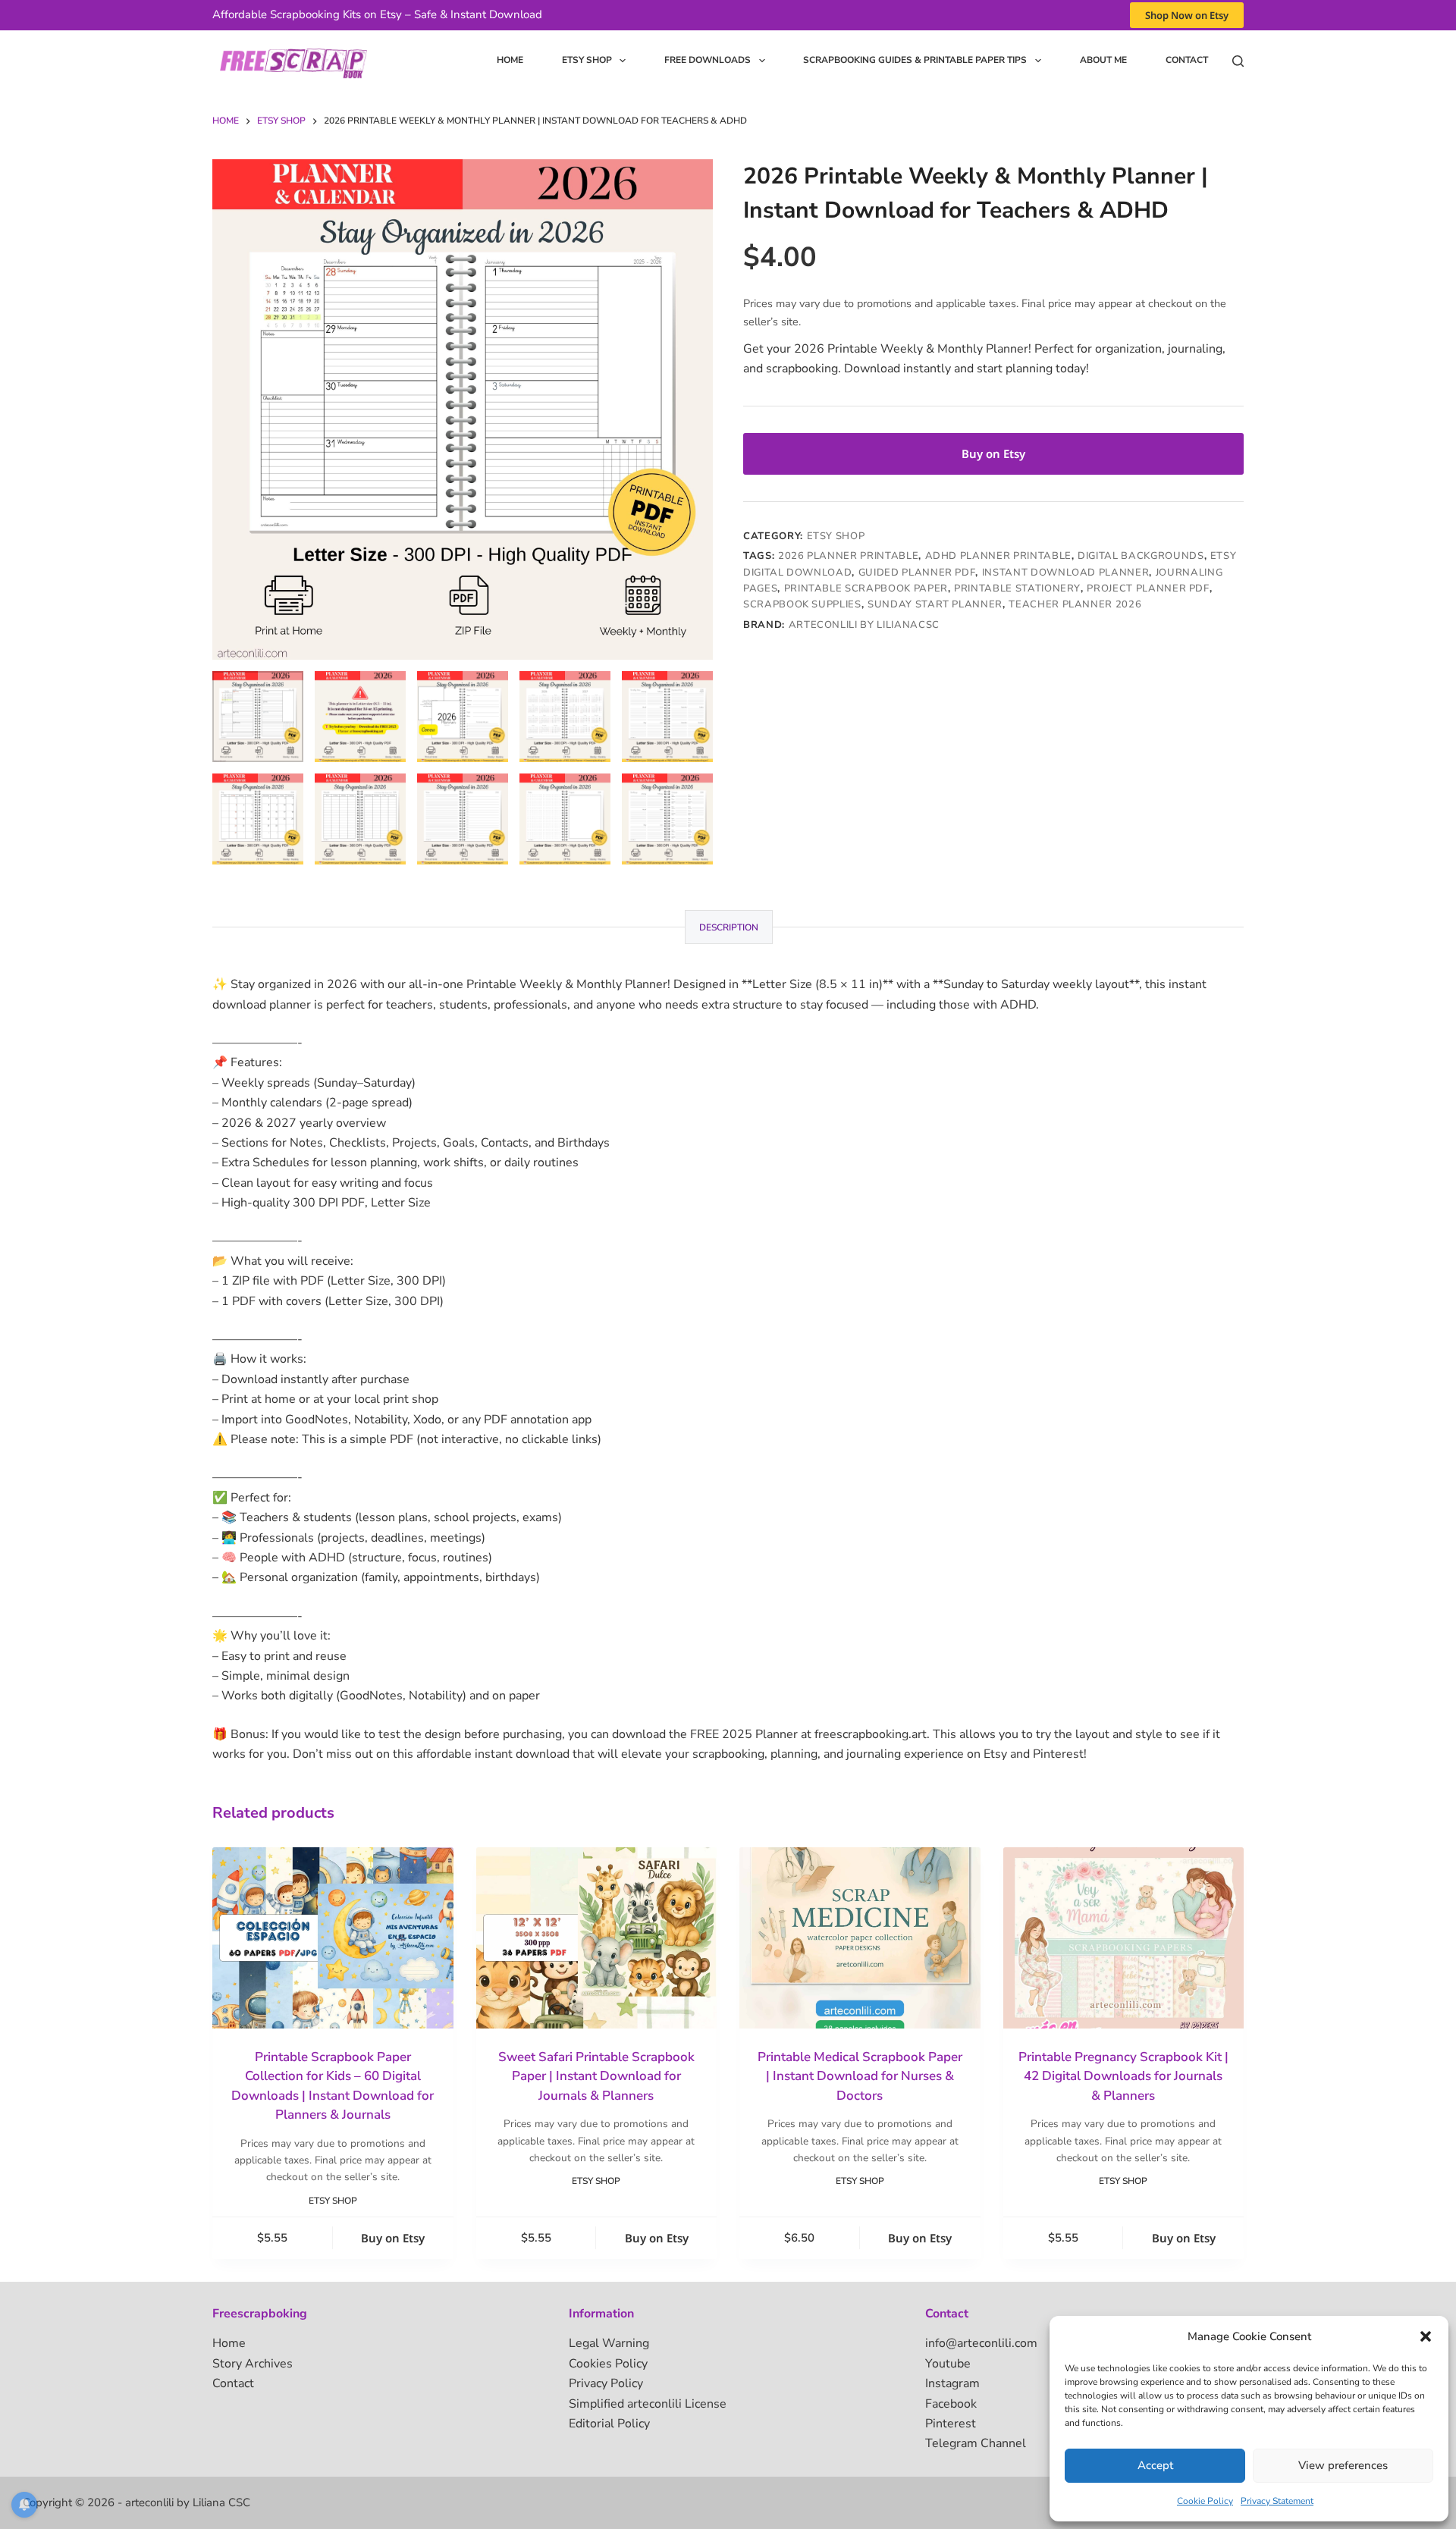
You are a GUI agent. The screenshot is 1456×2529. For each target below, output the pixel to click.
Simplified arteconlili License (648, 2404)
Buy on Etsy (993, 453)
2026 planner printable (848, 556)
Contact (1187, 60)
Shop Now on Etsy (1187, 15)
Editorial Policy (609, 2424)
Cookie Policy (1205, 2501)
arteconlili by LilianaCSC (864, 625)
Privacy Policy (606, 2383)
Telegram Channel (976, 2443)
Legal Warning (609, 2343)
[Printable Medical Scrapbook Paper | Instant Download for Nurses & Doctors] (860, 1938)
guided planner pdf (917, 573)
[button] (1426, 2336)
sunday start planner (935, 604)
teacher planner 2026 (1075, 604)
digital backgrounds (1141, 556)
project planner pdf (1148, 588)
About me (1103, 60)
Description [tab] (729, 927)
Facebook (951, 2404)
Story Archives (253, 2364)
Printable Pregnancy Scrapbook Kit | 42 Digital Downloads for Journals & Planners (1123, 2076)
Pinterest (951, 2424)
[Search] (1238, 61)
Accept (1155, 2465)
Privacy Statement (1277, 2501)
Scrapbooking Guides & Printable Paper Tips (915, 60)
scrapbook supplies (802, 604)
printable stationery (1017, 588)
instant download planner (1066, 573)
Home (510, 60)
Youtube (948, 2364)
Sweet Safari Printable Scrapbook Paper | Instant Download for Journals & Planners (596, 2076)
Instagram (952, 2383)
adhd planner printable (998, 556)
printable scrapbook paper (866, 588)
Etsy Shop (587, 60)
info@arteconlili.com (981, 2343)
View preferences (1343, 2465)
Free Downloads (708, 60)
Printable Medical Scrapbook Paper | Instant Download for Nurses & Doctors (860, 2076)
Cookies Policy (608, 2364)
